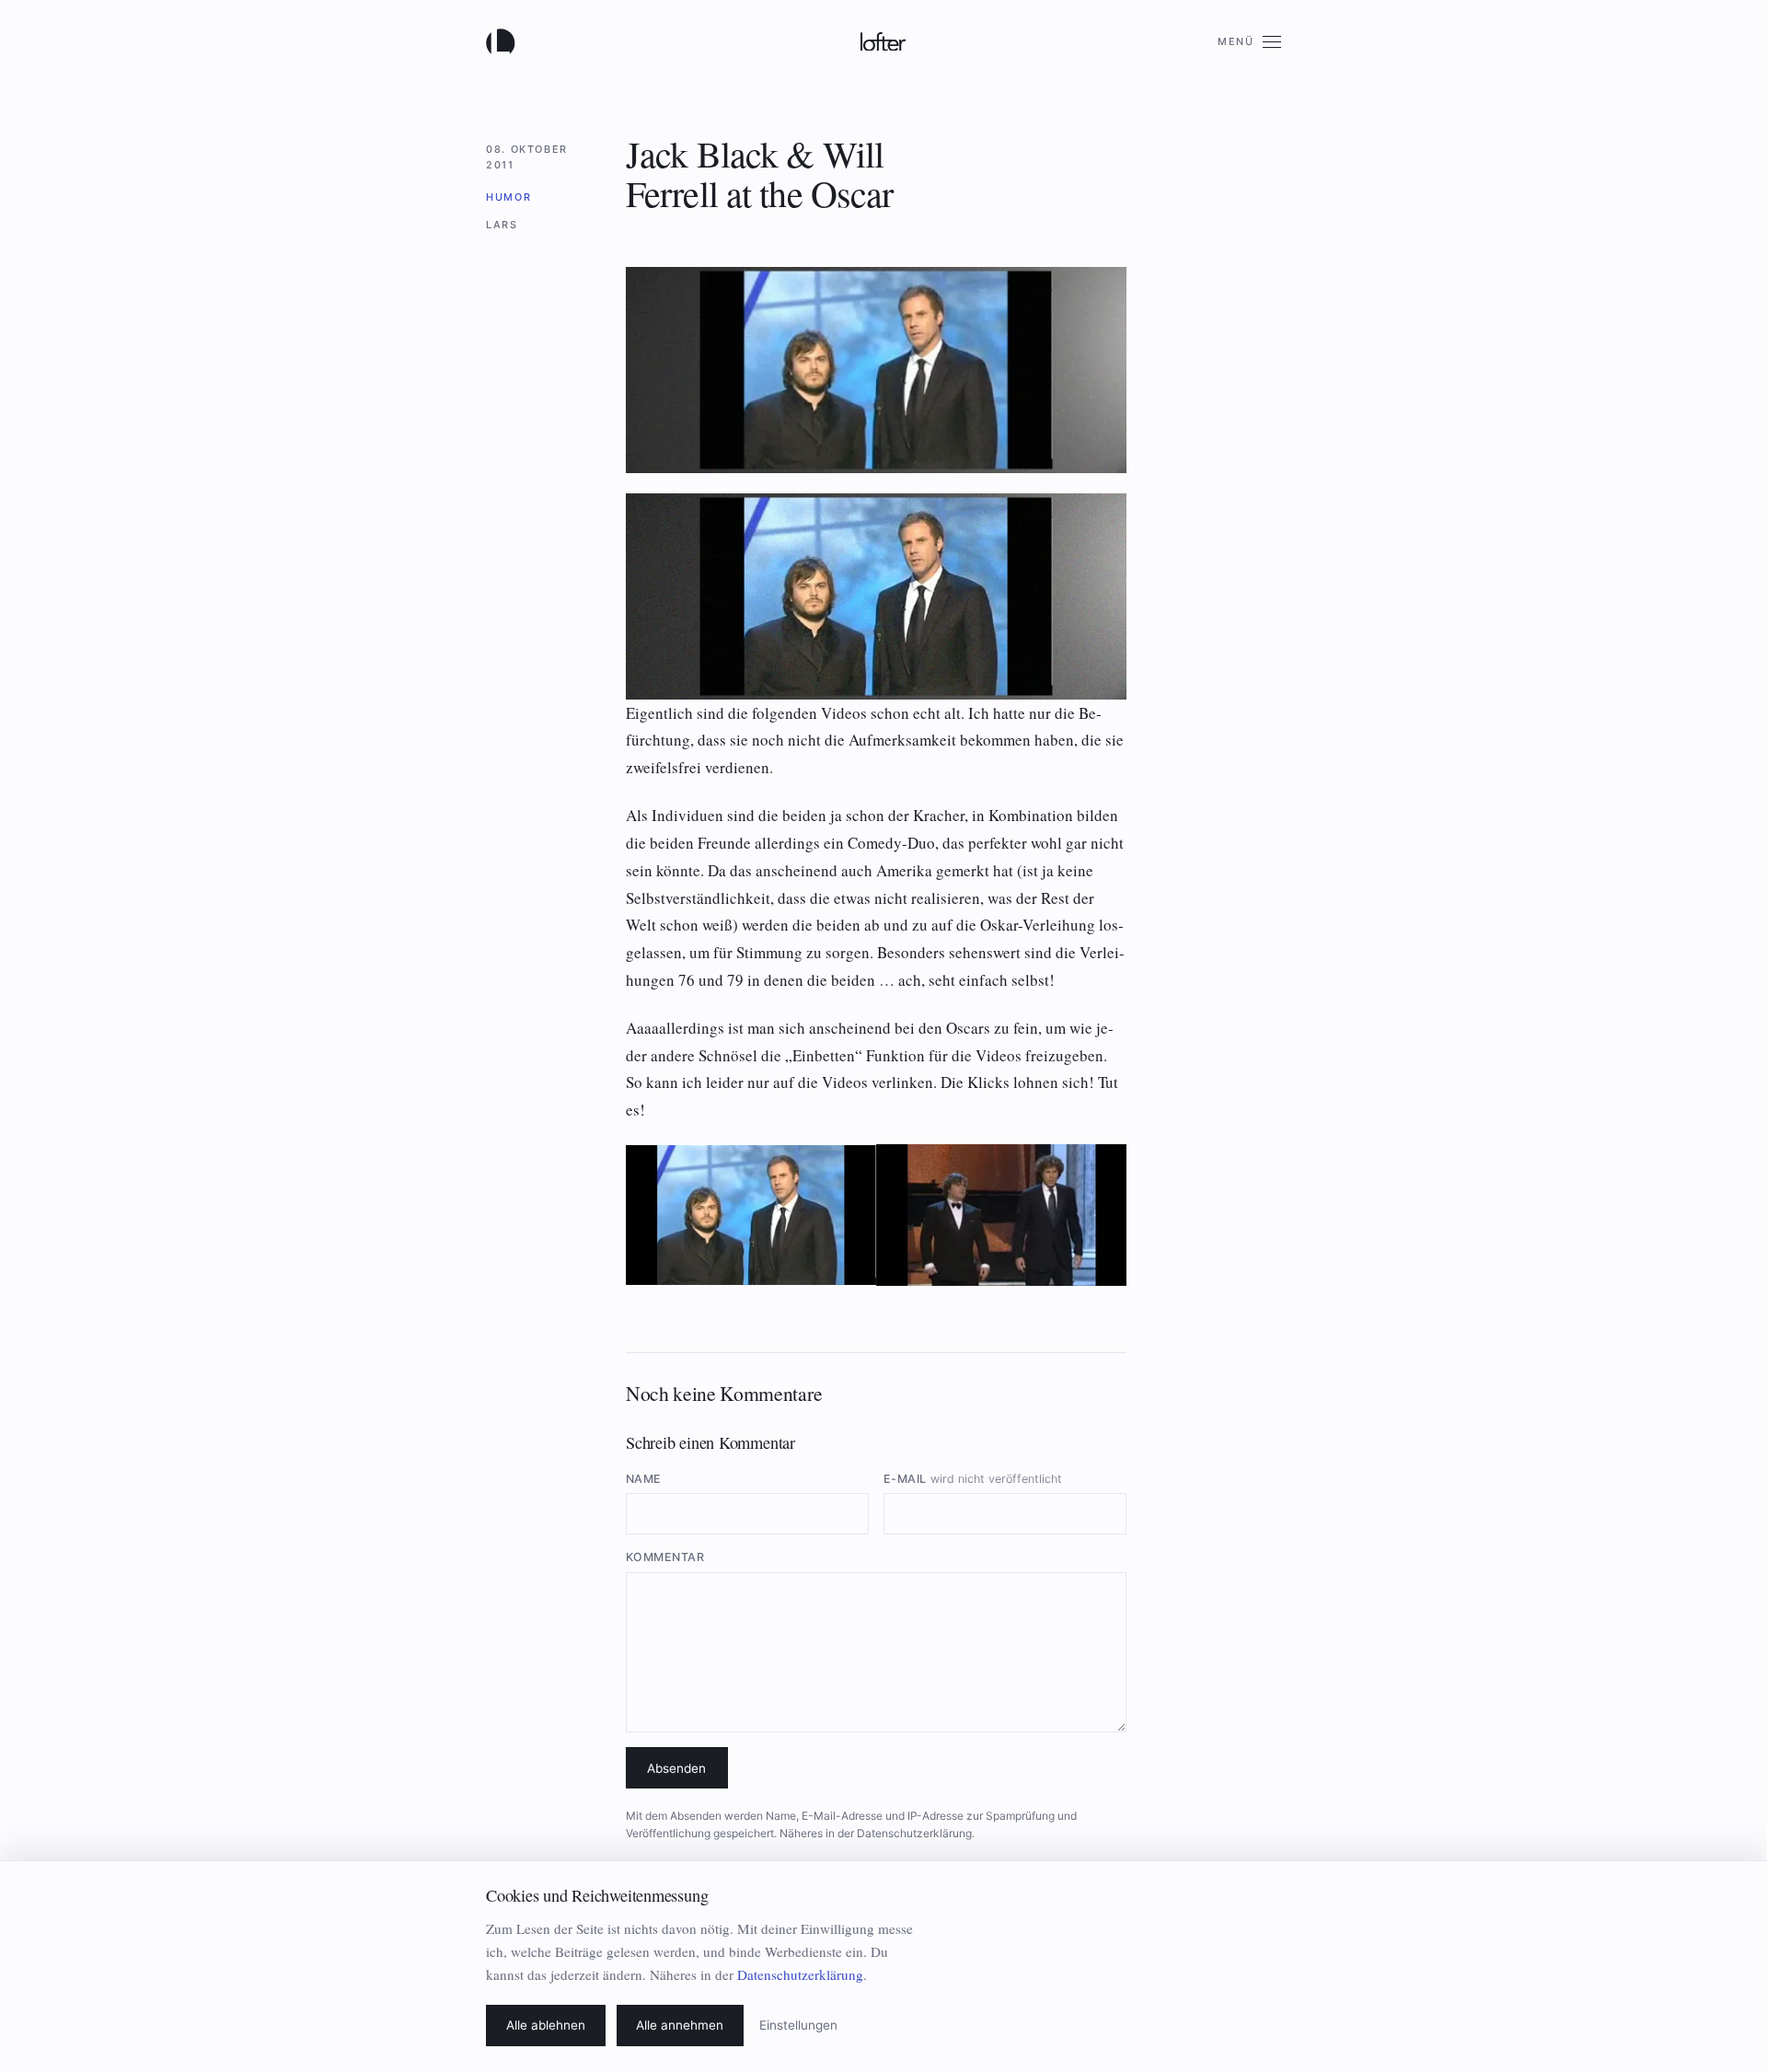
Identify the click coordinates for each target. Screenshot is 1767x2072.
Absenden (676, 1768)
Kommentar (665, 1557)
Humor (508, 197)
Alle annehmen (680, 2025)
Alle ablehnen (546, 2025)
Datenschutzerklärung (914, 1833)
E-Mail (973, 1479)
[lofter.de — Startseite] (504, 41)
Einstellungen (798, 2025)
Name (644, 1479)
